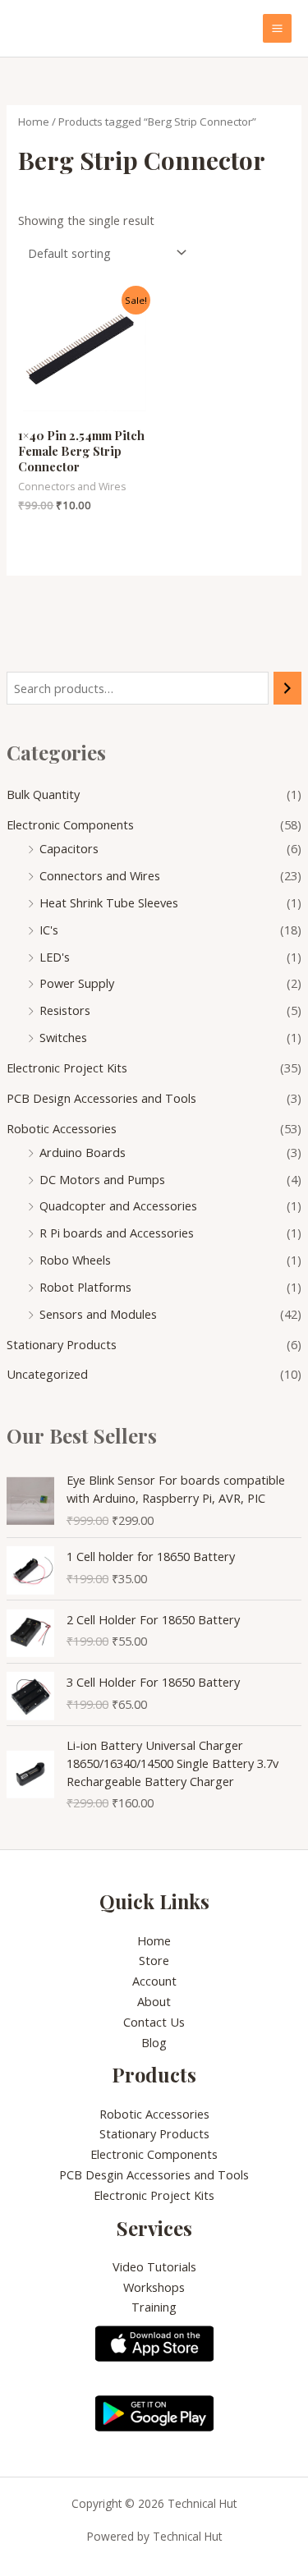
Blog (154, 2042)
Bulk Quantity (43, 794)
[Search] (288, 688)
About (154, 2001)
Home (34, 122)
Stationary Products (62, 1344)
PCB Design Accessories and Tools (101, 1098)
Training (154, 2307)
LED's (55, 957)
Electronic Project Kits (67, 1068)
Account (154, 1981)
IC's (49, 930)
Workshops (154, 2287)
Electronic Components (70, 824)
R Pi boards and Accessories (117, 1233)
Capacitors (69, 848)
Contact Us (154, 2022)
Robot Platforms (85, 1287)
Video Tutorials (154, 2266)
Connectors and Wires (100, 875)
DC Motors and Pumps (102, 1179)
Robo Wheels (75, 1260)
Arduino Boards (83, 1152)
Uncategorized (47, 1374)
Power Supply (77, 983)
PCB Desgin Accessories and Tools (154, 2174)
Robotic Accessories (62, 1128)
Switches (63, 1037)
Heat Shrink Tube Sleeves (109, 902)
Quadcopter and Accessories (118, 1205)
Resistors (65, 1010)
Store (154, 1960)
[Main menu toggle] (277, 28)
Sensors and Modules (98, 1314)
